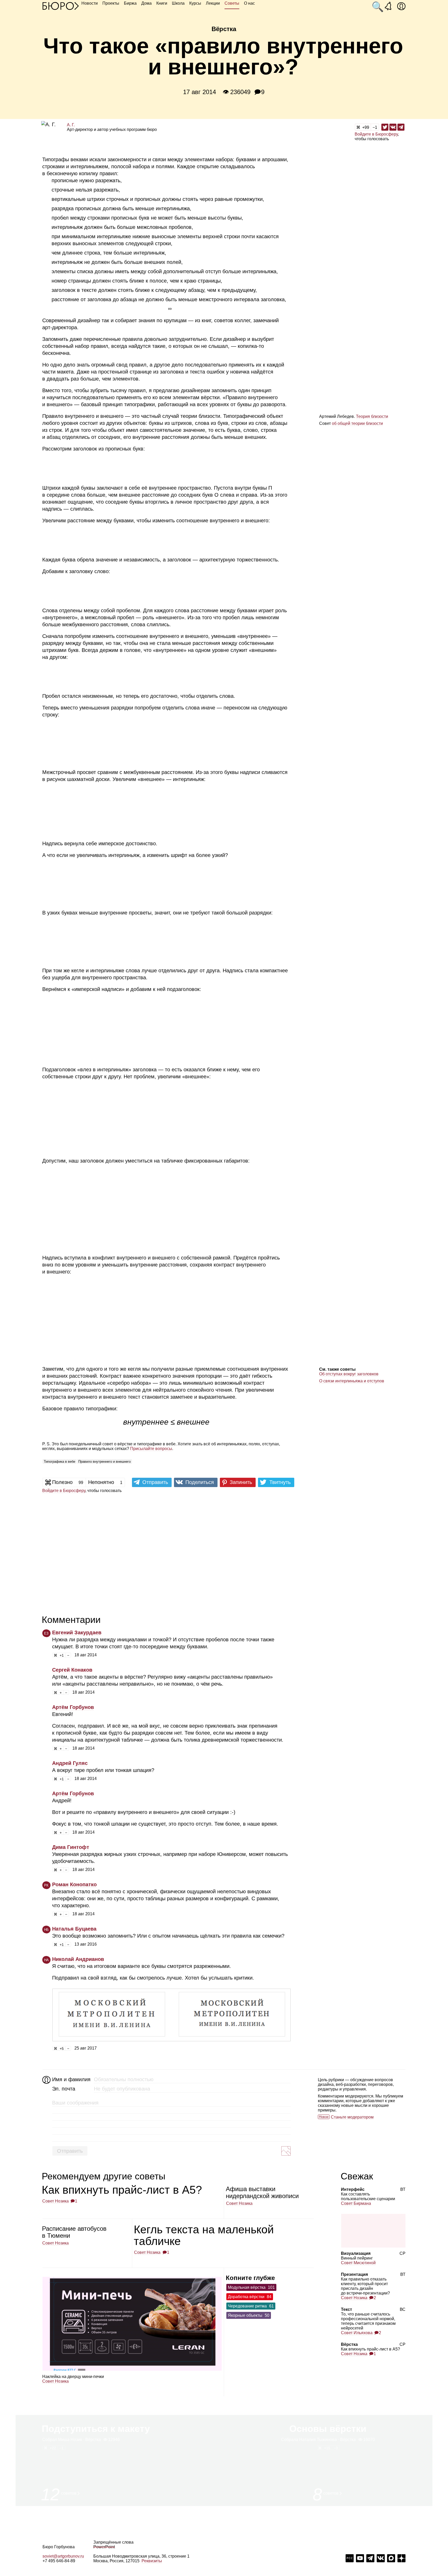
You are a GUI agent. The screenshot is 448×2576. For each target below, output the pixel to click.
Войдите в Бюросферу (376, 134)
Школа (178, 3)
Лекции (213, 3)
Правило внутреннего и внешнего (104, 1462)
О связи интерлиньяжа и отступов (352, 1381)
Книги (162, 3)
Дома (146, 3)
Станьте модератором (352, 2117)
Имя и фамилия (71, 2079)
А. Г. (71, 125)
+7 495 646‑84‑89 (59, 2561)
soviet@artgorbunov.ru (63, 2556)
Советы (232, 3)
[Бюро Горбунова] (61, 6)
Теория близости (372, 416)
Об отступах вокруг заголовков (349, 1374)
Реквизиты (152, 2561)
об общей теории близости (357, 423)
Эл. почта (64, 2089)
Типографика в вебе (59, 1462)
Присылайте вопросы (151, 1449)
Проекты (111, 3)
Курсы (195, 3)
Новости (90, 3)
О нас (249, 3)
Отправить (70, 2151)
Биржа (130, 3)
